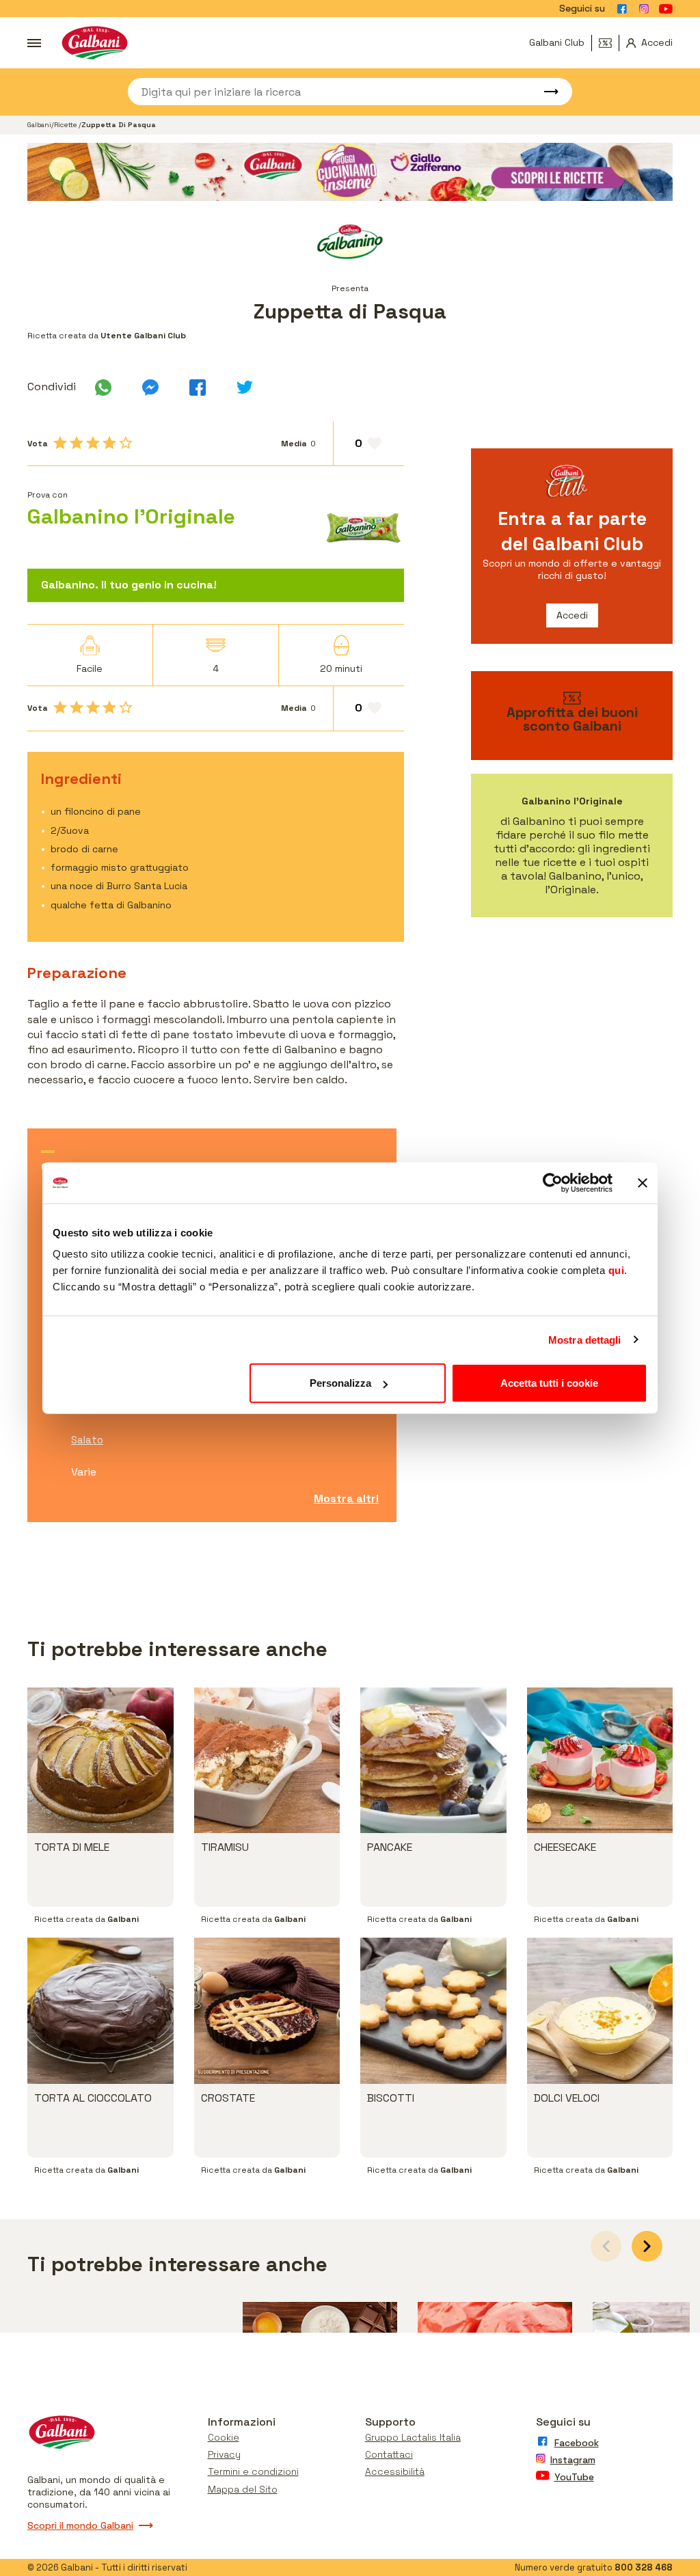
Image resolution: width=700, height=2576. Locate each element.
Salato (87, 1440)
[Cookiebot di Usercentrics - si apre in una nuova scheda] (553, 1182)
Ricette (66, 125)
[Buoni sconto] (609, 43)
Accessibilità (395, 2471)
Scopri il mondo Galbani (80, 2525)
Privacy (224, 2454)
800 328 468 (644, 2567)
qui (617, 1270)
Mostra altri (346, 1499)
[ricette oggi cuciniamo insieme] (350, 172)
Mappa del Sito (243, 2489)
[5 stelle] (126, 443)
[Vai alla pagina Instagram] (644, 9)
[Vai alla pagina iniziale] (95, 43)
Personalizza (340, 1383)
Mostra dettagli (585, 1339)
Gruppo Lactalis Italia (413, 2437)
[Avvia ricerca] (545, 92)
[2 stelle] (77, 443)
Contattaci (389, 2454)
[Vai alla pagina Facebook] (622, 9)
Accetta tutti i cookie (549, 1383)
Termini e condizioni (253, 2471)
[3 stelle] (93, 443)
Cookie (224, 2437)
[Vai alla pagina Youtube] (666, 9)
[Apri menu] (34, 43)
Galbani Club (557, 42)
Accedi (572, 615)
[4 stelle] (109, 443)
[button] (647, 2246)
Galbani (39, 125)
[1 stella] (60, 443)
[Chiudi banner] (643, 1182)
